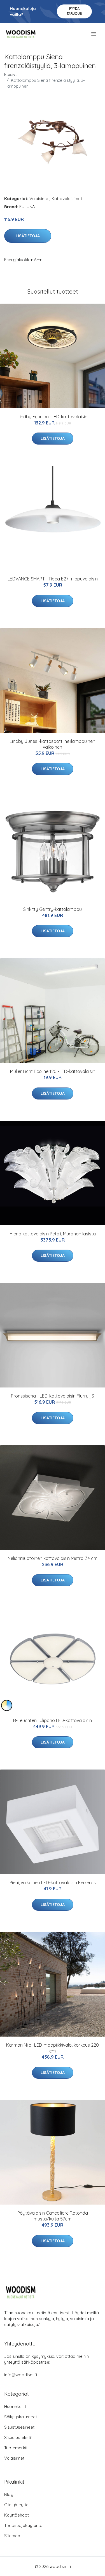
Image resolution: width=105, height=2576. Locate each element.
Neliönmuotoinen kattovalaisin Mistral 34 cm (53, 1558)
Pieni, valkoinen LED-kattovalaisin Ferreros (53, 1883)
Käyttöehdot (17, 2515)
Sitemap (12, 2536)
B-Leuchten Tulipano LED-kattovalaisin (53, 1720)
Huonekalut (15, 2406)
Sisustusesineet (19, 2427)
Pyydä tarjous (74, 11)
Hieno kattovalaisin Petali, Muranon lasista (53, 1234)
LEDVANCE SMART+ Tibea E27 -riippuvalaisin (53, 579)
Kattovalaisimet (67, 199)
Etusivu (11, 74)
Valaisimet (39, 199)
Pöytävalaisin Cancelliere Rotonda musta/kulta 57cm (53, 2216)
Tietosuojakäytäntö (23, 2525)
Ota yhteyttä (16, 2505)
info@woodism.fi (21, 2375)
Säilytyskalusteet (21, 2417)
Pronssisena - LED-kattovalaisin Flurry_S (53, 1396)
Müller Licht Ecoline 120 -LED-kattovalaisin (53, 1071)
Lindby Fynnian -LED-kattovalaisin (53, 417)
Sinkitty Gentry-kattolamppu (53, 909)
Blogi (9, 2494)
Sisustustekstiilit (19, 2437)
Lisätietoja (28, 236)
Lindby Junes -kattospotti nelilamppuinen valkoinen (53, 744)
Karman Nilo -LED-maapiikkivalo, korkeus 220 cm (53, 2048)
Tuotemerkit (16, 2448)
